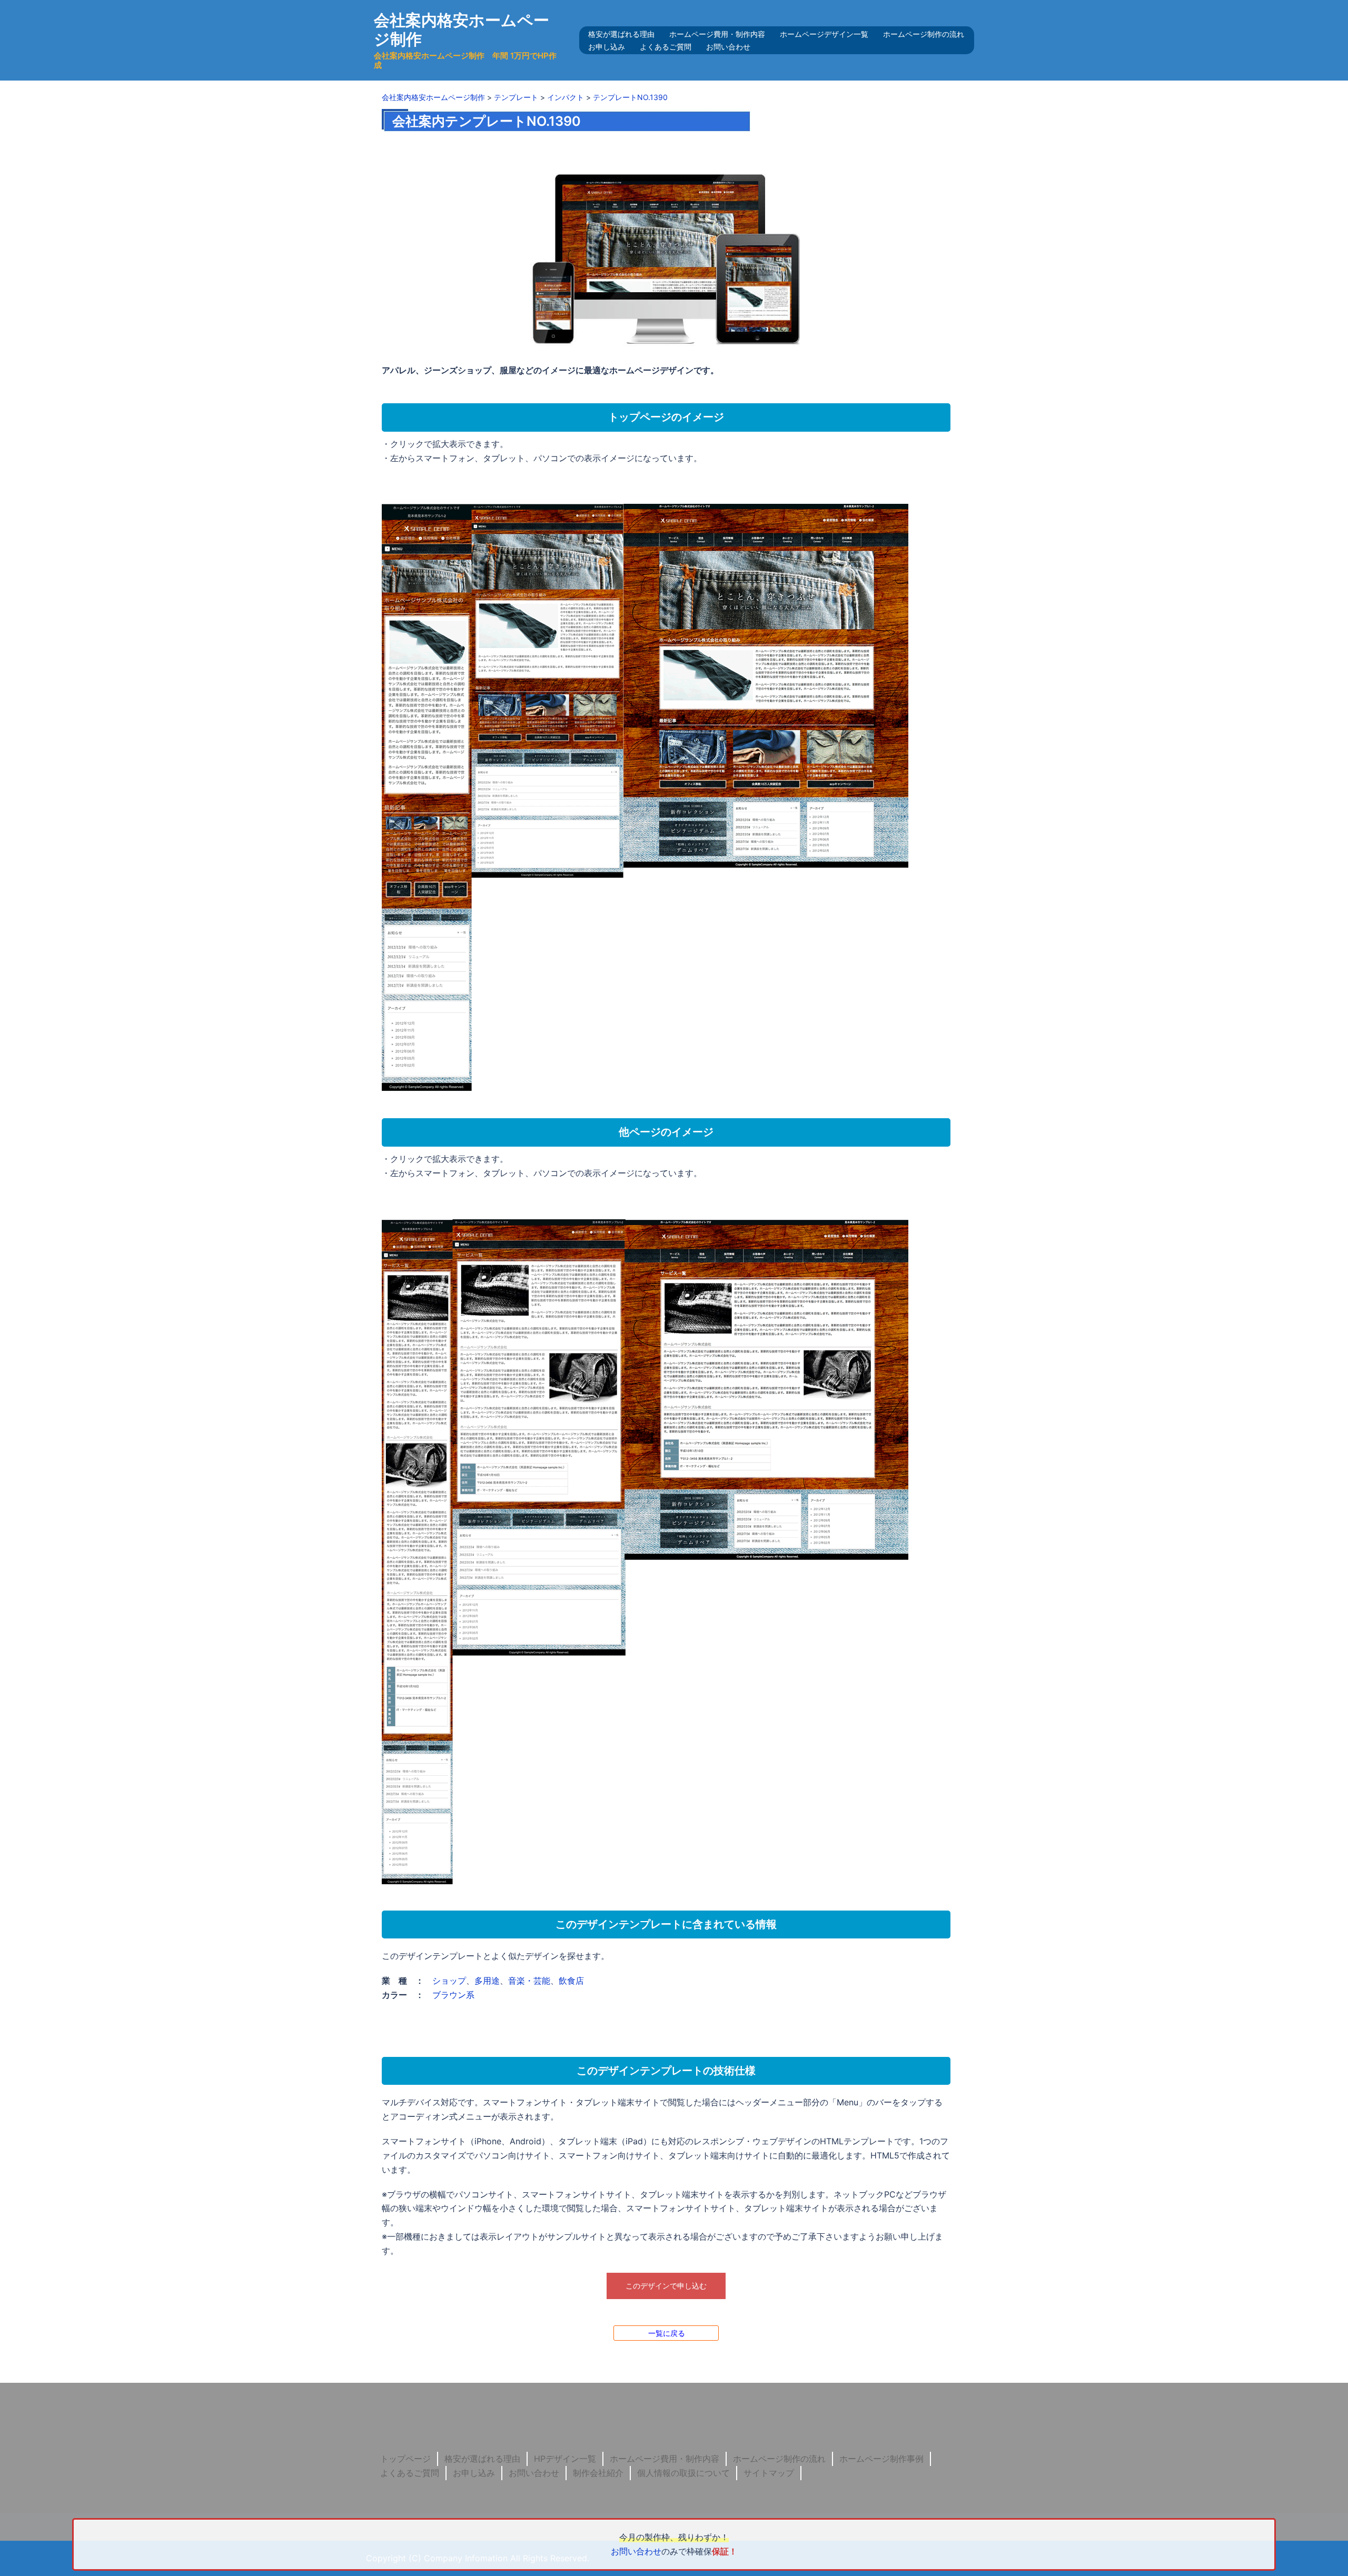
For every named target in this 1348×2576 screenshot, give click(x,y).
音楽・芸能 (529, 1981)
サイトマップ (769, 2473)
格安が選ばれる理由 (621, 34)
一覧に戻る (667, 2333)
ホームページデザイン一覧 (824, 34)
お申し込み (607, 47)
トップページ (405, 2459)
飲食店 (571, 1981)
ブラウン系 (453, 1995)
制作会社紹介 (598, 2473)
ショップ (449, 1981)
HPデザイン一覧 (565, 2459)
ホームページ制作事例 (881, 2459)
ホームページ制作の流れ (924, 34)
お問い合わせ (728, 47)
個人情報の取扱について (683, 2473)
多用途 (487, 1981)
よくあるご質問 (666, 47)
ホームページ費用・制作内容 (717, 34)
